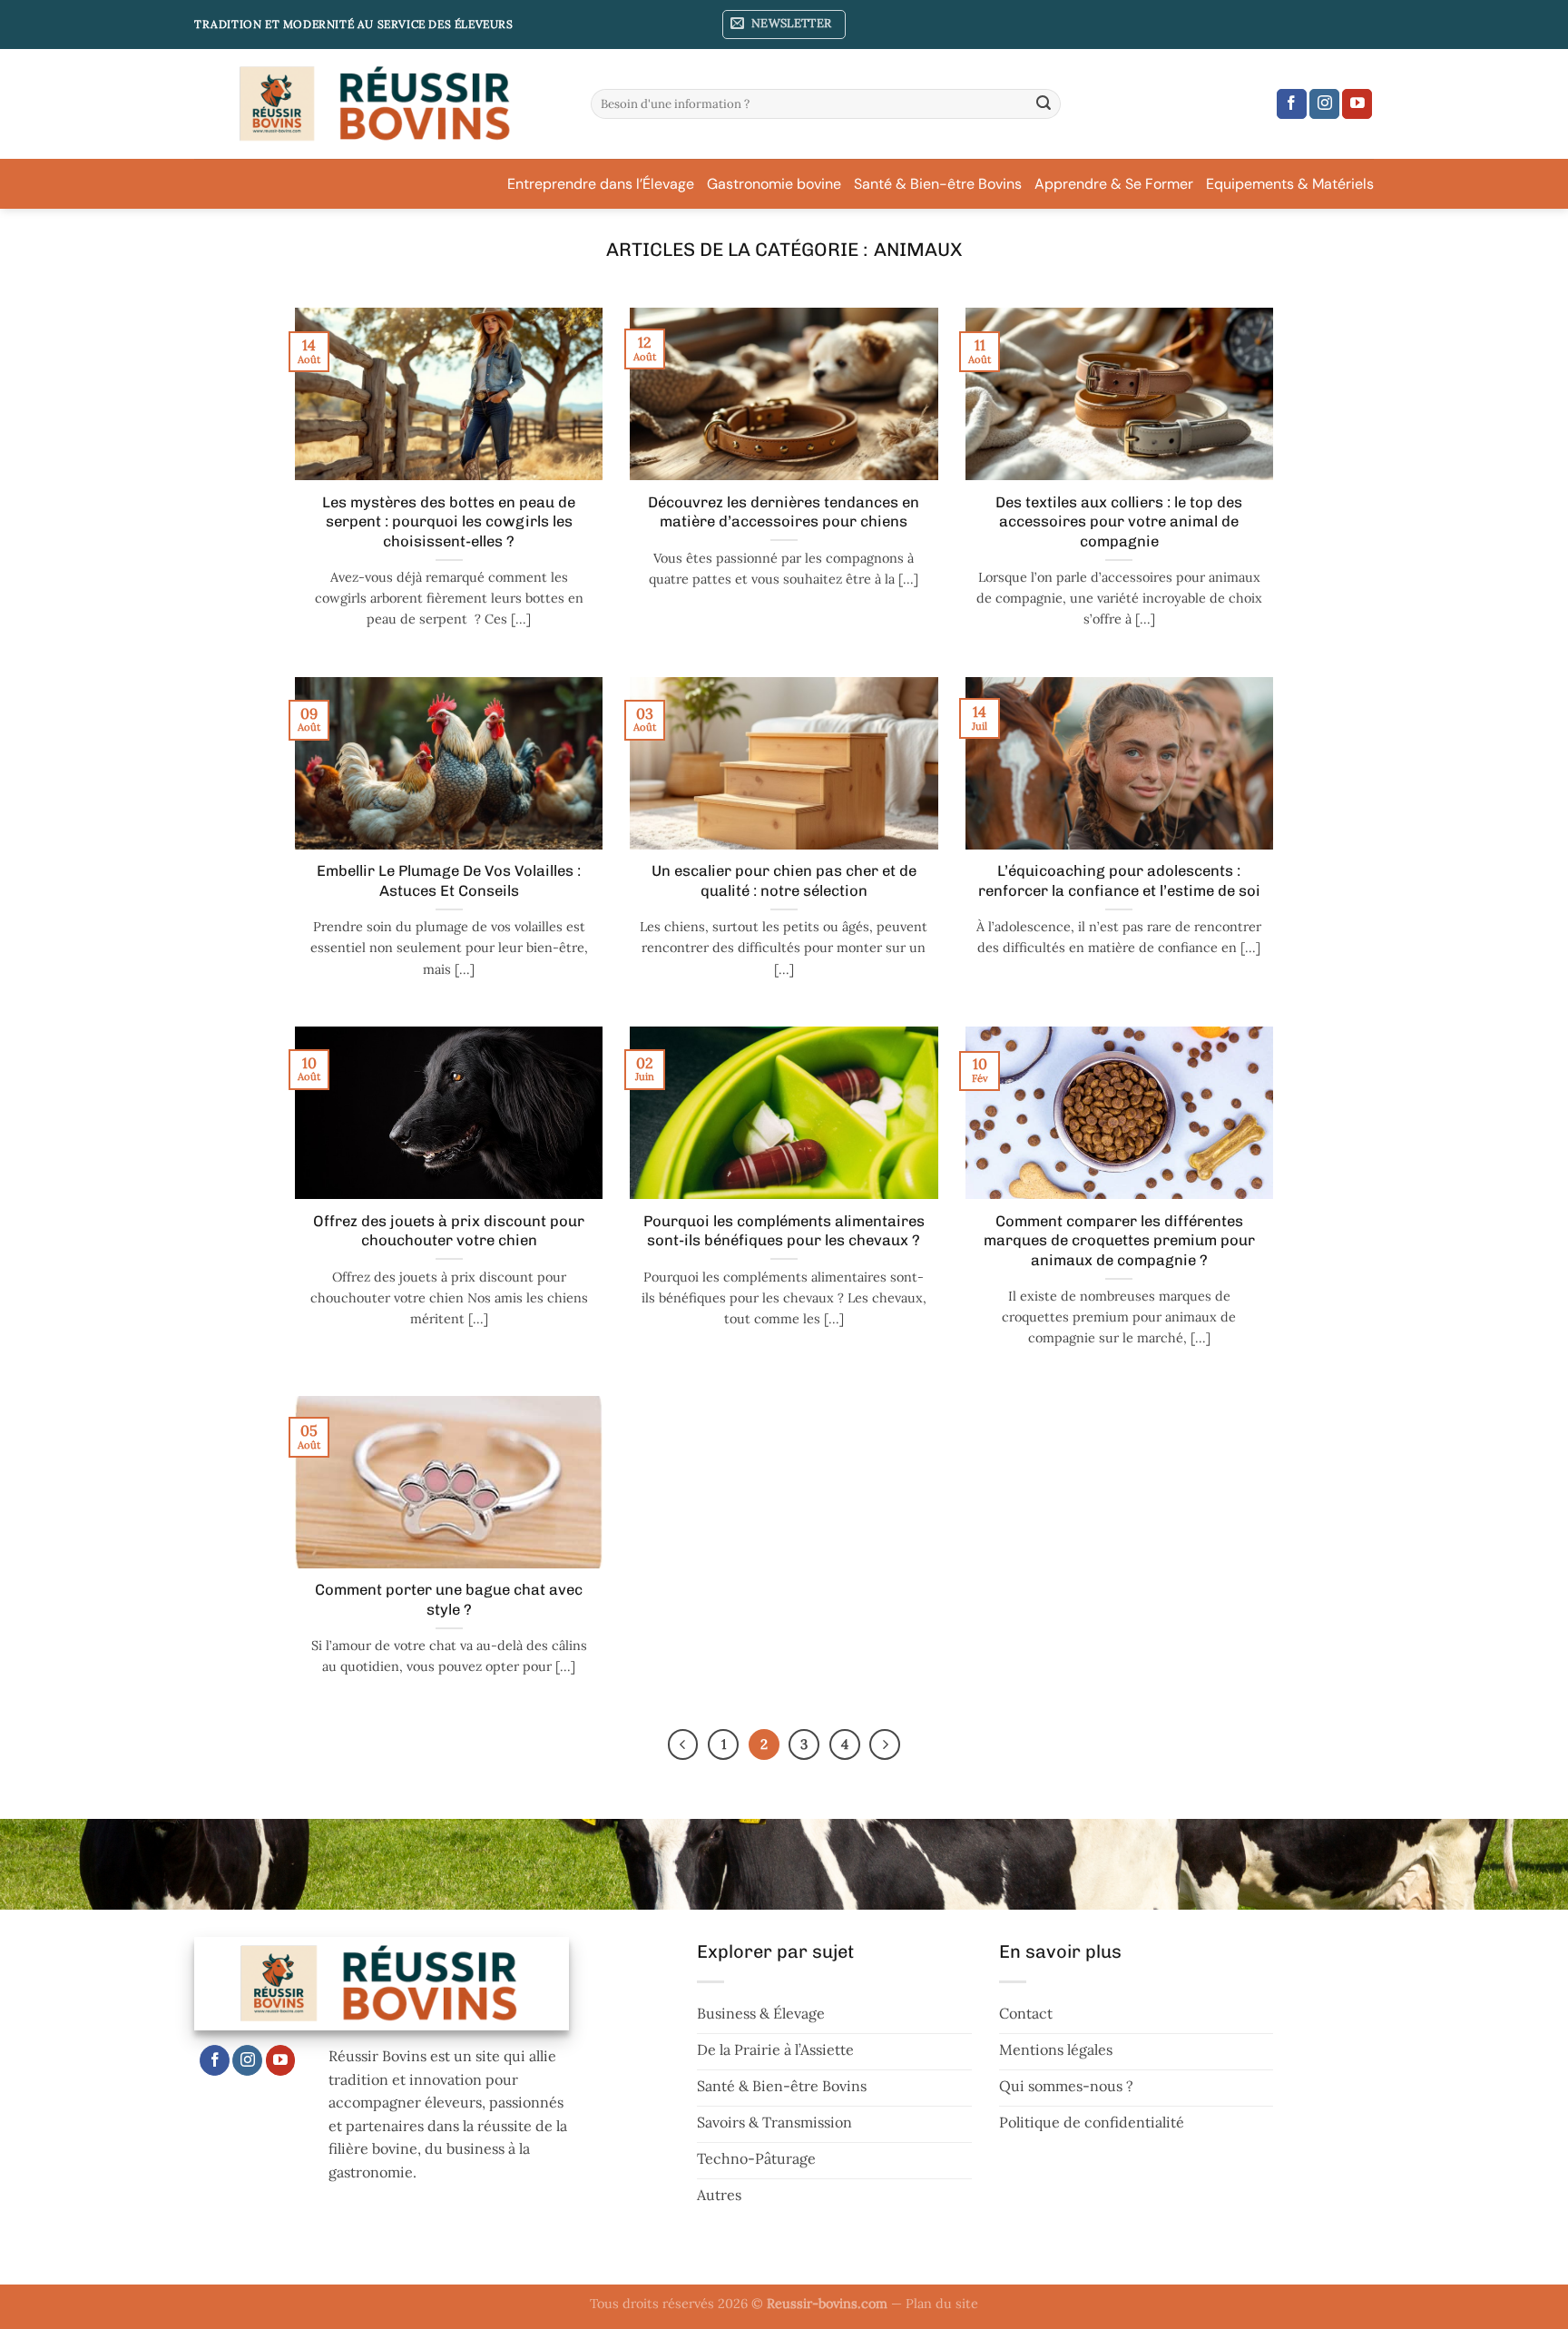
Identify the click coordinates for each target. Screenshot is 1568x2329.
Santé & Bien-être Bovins (938, 184)
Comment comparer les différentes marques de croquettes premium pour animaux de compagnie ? (1119, 1240)
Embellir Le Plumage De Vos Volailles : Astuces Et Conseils (449, 880)
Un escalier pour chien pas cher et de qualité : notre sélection (784, 880)
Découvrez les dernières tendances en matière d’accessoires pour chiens (784, 512)
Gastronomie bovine (774, 184)
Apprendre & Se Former (1114, 184)
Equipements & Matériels (1290, 184)
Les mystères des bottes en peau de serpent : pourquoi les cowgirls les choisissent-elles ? (449, 521)
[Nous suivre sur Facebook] (1292, 104)
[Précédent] (683, 1744)
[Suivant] (885, 1744)
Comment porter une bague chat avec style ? (449, 1599)
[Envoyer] (1044, 104)
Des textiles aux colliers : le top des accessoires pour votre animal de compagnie (1119, 521)
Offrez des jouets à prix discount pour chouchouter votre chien (449, 1231)
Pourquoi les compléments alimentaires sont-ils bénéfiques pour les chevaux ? (784, 1231)
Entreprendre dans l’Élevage (601, 184)
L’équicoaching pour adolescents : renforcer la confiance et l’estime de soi (1119, 880)
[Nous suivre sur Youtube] (1357, 104)
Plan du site (942, 2304)
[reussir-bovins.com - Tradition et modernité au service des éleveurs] (379, 104)
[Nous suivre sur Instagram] (1324, 104)
